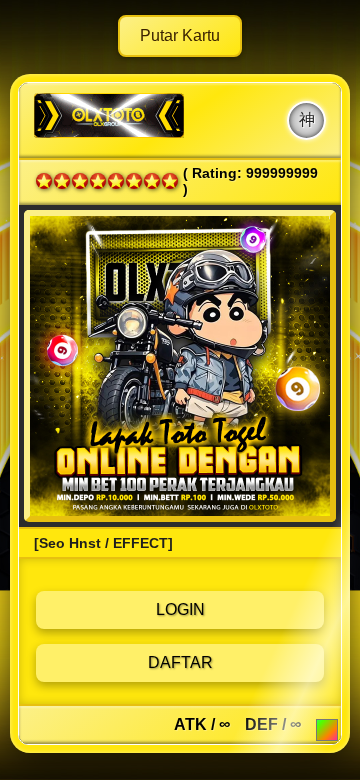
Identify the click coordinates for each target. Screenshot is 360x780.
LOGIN (180, 609)
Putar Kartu (180, 35)
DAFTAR (180, 662)
